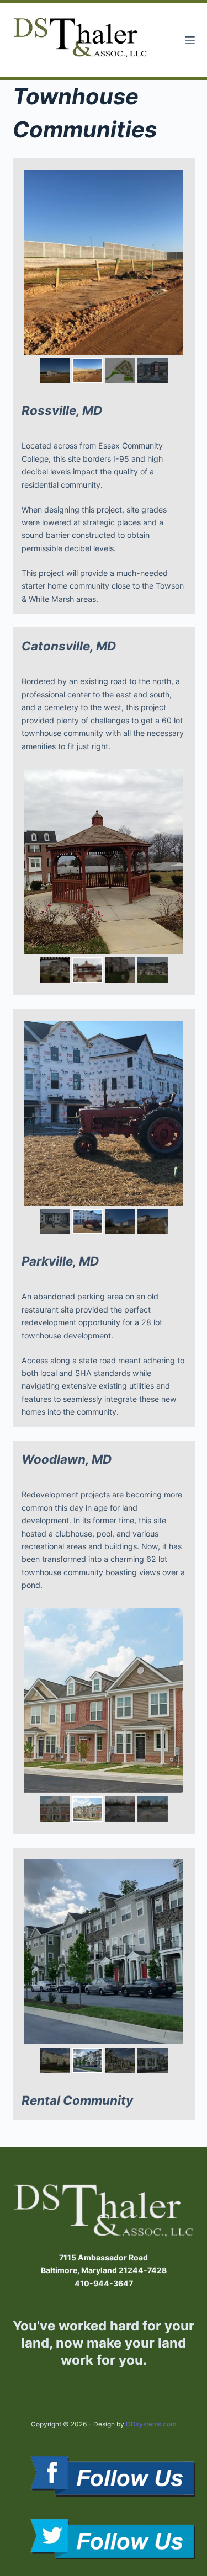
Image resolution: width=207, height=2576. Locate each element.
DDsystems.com (151, 2424)
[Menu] (190, 40)
